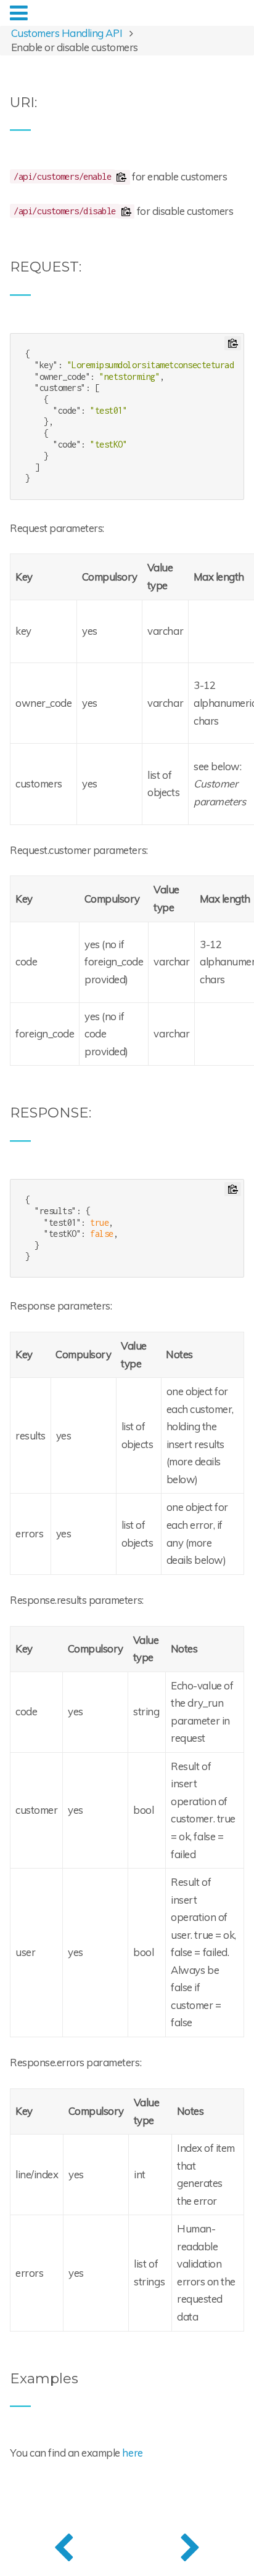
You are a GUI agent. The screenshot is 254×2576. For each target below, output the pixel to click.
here (132, 2453)
